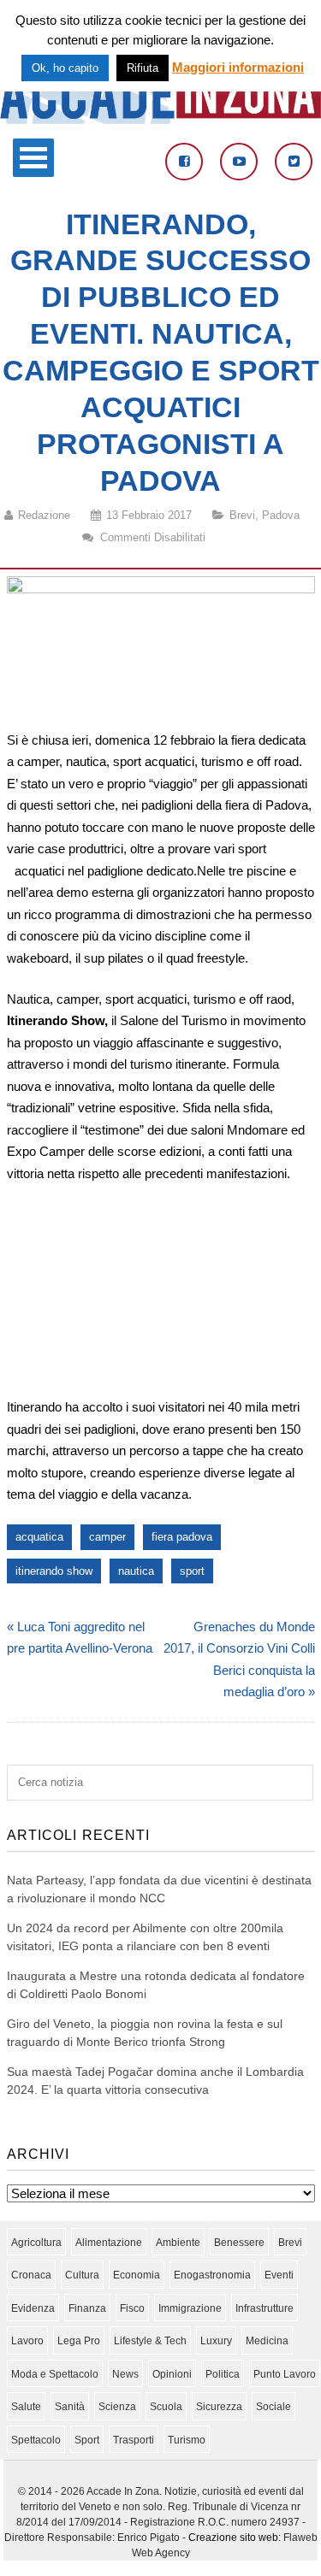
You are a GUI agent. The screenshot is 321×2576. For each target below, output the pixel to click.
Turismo (187, 2440)
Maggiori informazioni (238, 67)
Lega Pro (79, 2341)
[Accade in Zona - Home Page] (160, 119)
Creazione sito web (233, 2538)
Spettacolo (36, 2440)
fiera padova (182, 1537)
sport (192, 1571)
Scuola (166, 2407)
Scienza (117, 2407)
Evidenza (33, 2308)
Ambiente (178, 2243)
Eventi (279, 2275)
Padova (281, 515)
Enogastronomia (212, 2275)
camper (107, 1537)
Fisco (132, 2308)
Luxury (216, 2341)
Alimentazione (109, 2243)
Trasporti (134, 2440)
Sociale (273, 2407)
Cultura (82, 2275)
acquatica (39, 1537)
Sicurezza (219, 2407)
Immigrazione (190, 2308)
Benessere (239, 2243)
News (125, 2374)
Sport (87, 2440)
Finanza (87, 2308)
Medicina (267, 2341)
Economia (137, 2275)
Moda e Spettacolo (55, 2374)
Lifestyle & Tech (150, 2341)
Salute (26, 2407)
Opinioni (172, 2374)
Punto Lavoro (285, 2374)
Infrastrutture (265, 2308)
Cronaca (31, 2275)
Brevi (242, 515)
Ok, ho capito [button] (65, 68)
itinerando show (54, 1571)
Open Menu (33, 158)
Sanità (70, 2407)
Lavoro (27, 2341)
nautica (136, 1571)
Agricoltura (36, 2243)
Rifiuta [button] (143, 68)
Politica (223, 2374)
